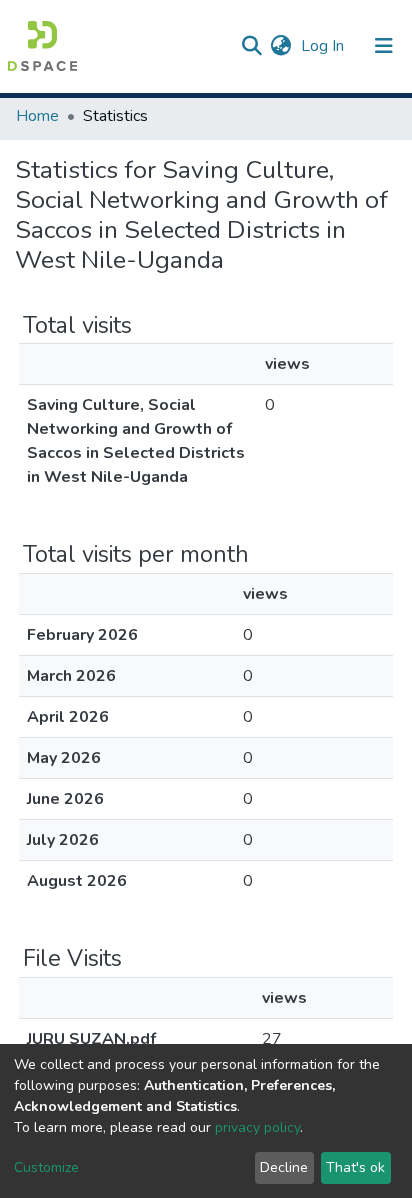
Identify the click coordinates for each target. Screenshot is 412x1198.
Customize (46, 1167)
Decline (284, 1167)
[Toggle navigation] (384, 46)
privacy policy (257, 1127)
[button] (280, 46)
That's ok (355, 1167)
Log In (324, 46)
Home (37, 116)
